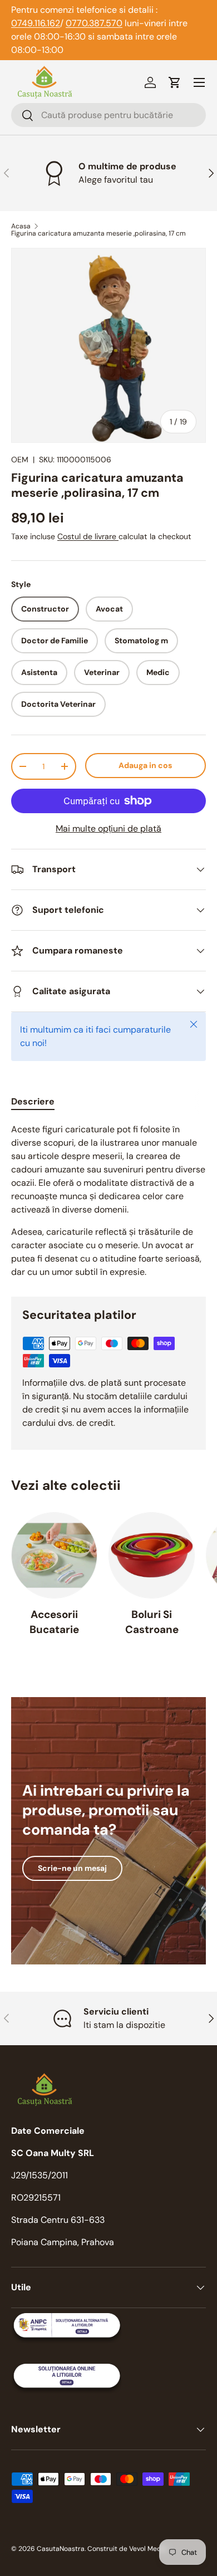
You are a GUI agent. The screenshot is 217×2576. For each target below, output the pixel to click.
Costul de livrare (88, 536)
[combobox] (108, 115)
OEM (20, 460)
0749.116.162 (36, 23)
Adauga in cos (145, 765)
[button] (175, 82)
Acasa (21, 226)
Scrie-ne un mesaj (72, 1868)
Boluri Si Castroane (152, 1622)
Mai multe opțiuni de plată (108, 828)
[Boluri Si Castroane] (152, 1555)
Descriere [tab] (33, 1101)
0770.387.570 (94, 23)
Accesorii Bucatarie (54, 1622)
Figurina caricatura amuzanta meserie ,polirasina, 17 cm (98, 233)
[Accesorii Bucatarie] (54, 1555)
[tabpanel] (108, 1201)
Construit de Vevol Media (127, 2549)
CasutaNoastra (61, 2549)
